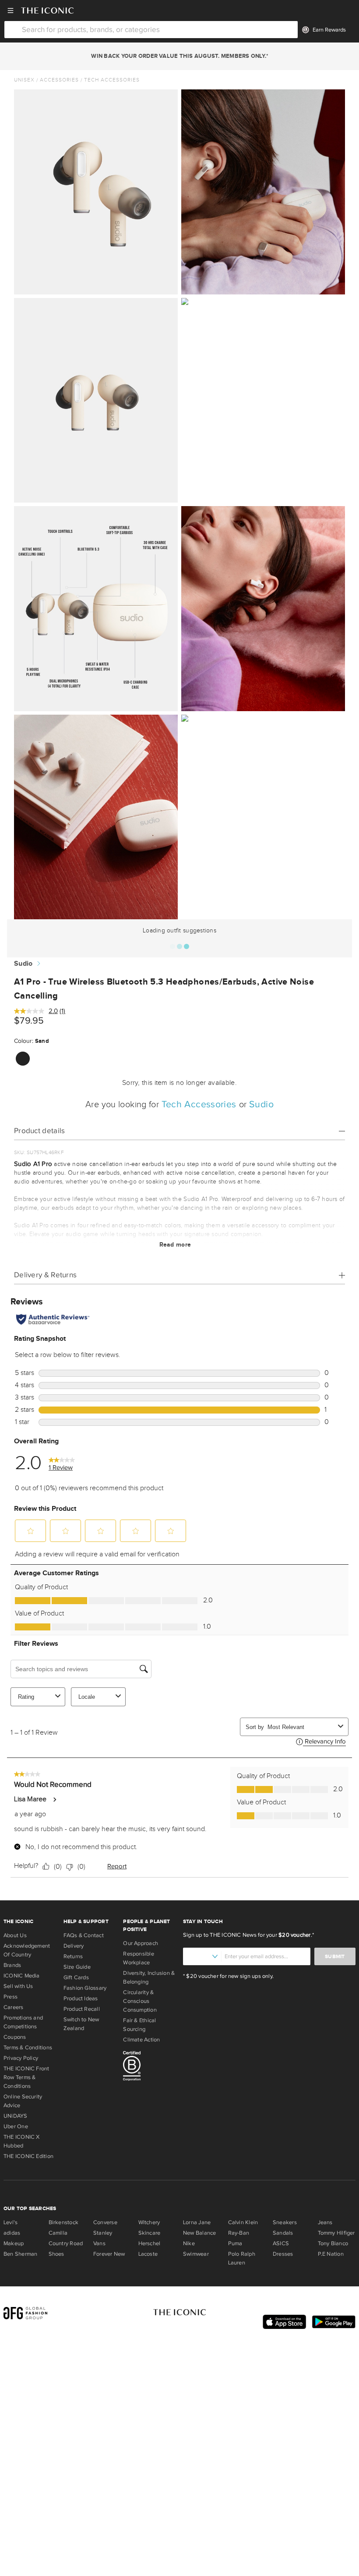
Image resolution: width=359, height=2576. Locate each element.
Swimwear (196, 2254)
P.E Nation (331, 2254)
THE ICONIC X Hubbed (22, 2141)
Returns (73, 1956)
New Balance (199, 2233)
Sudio (23, 964)
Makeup (14, 2243)
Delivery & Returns (45, 1275)
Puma (235, 2243)
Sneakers (285, 2222)
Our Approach (141, 1943)
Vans (99, 2243)
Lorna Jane (197, 2222)
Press (11, 1997)
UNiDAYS (16, 2116)
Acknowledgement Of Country (27, 1950)
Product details (40, 1131)
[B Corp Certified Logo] (150, 2067)
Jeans (325, 2222)
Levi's (11, 2222)
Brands (12, 1965)
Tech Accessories (112, 80)
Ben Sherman (20, 2254)
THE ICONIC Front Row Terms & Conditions (26, 2077)
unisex (24, 80)
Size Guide (77, 1967)
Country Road (66, 2243)
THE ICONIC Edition (28, 2156)
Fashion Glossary (85, 1988)
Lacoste (148, 2254)
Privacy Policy (21, 2058)
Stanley (103, 2233)
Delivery (74, 1946)
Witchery (149, 2222)
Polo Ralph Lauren (242, 2258)
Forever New (109, 2254)
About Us (15, 1935)
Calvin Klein (243, 2222)
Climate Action (141, 2040)
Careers (14, 2007)
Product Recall (82, 2009)
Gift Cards (76, 1977)
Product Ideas (81, 1998)
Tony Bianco (333, 2243)
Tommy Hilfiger (336, 2233)
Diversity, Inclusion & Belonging (149, 1977)
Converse (105, 2222)
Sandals (283, 2233)
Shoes (56, 2254)
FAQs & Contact (84, 1935)
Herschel (150, 2243)
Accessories (59, 80)
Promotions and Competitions (23, 2022)
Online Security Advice (23, 2101)
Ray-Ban (239, 2233)
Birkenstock (63, 2222)
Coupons (15, 2037)
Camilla (58, 2233)
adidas (12, 2233)
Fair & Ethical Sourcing (139, 2025)
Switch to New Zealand (81, 2024)
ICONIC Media (22, 1976)
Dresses (283, 2254)
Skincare (150, 2233)
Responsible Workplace (138, 1958)
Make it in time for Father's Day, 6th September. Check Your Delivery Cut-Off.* (179, 56)
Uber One (16, 2126)
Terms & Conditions (28, 2048)
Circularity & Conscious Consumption (140, 2001)
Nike (189, 2243)
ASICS (281, 2243)
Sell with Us (18, 1986)
